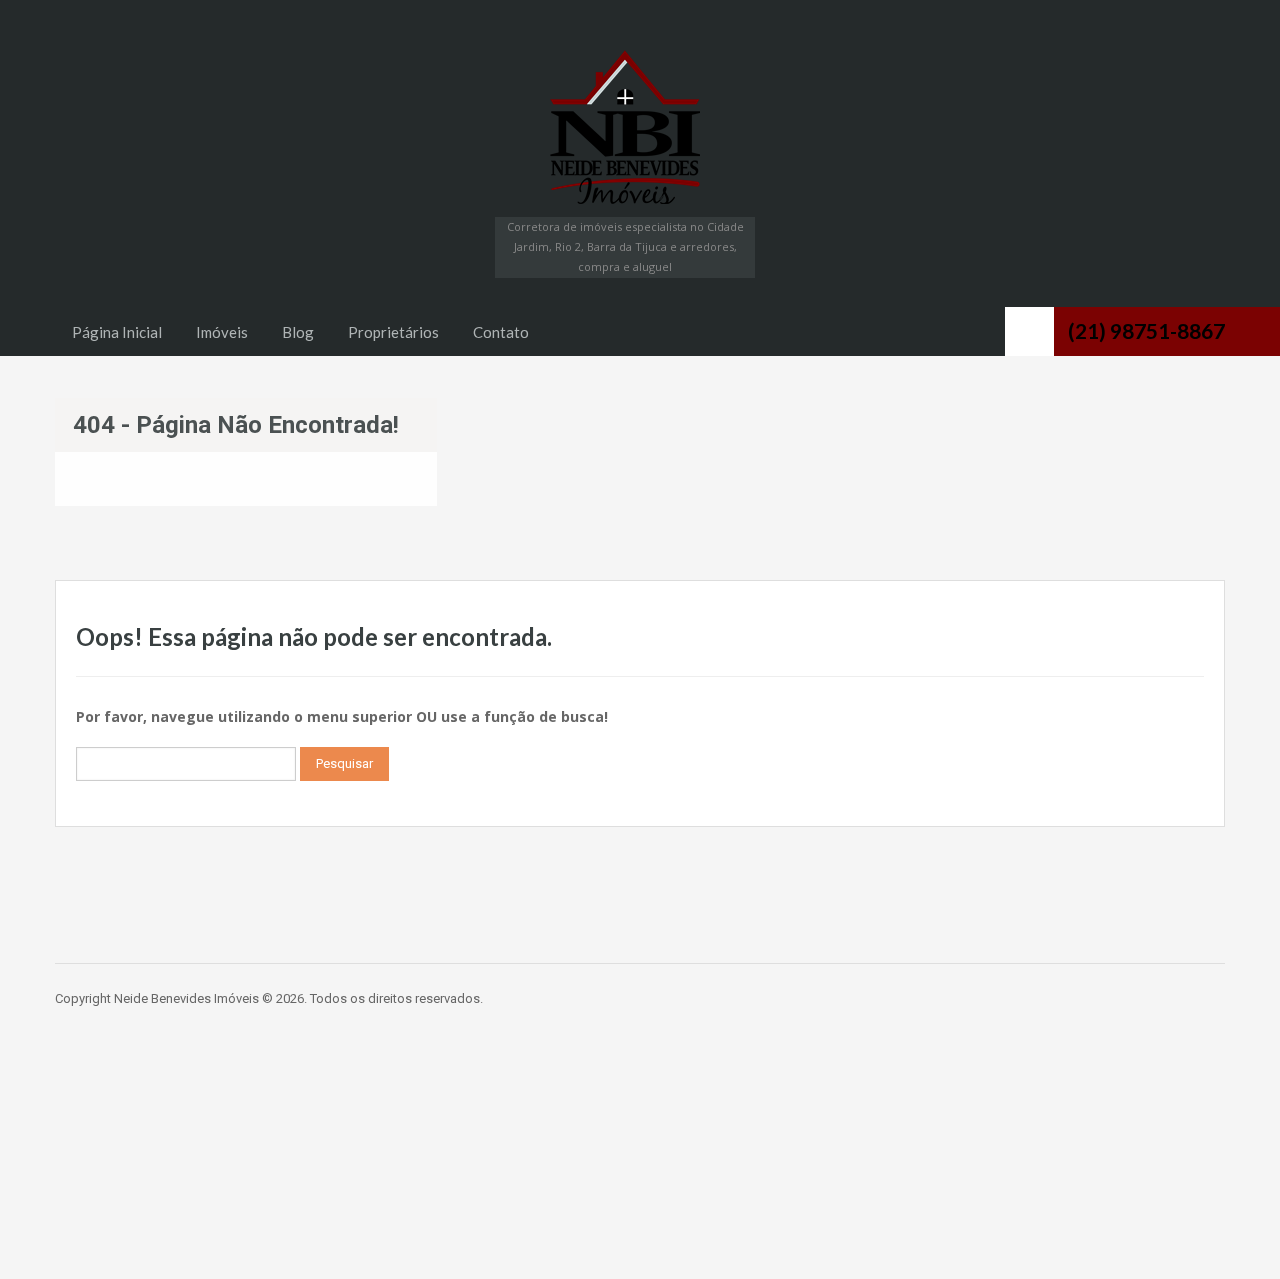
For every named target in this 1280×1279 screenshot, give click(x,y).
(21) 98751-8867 (1146, 330)
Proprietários (393, 332)
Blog (298, 332)
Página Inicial (117, 332)
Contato (501, 332)
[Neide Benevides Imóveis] (625, 127)
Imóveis (222, 332)
